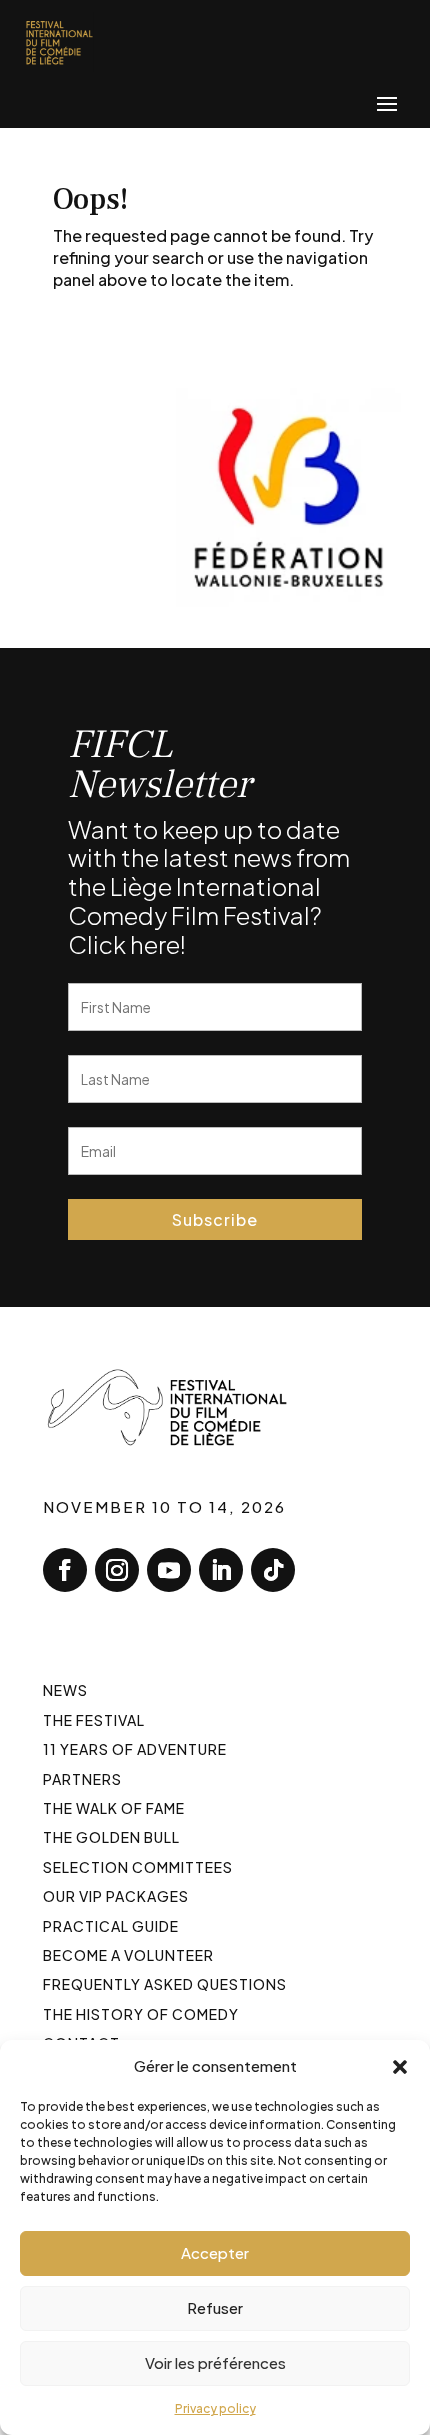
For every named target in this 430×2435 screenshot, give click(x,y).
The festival (94, 1720)
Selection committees (138, 1867)
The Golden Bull (111, 1837)
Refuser (215, 2307)
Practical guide (111, 1926)
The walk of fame (114, 1808)
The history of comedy (141, 2014)
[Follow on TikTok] (273, 1570)
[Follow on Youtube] (169, 1570)
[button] (400, 2066)
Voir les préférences (215, 2362)
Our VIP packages (116, 1896)
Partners (82, 1779)
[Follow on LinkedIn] (221, 1570)
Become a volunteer (128, 1955)
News (65, 1690)
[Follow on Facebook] (65, 1570)
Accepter (215, 2252)
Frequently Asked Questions (165, 1984)
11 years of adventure (135, 1749)
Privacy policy (215, 2408)
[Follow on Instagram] (117, 1570)
